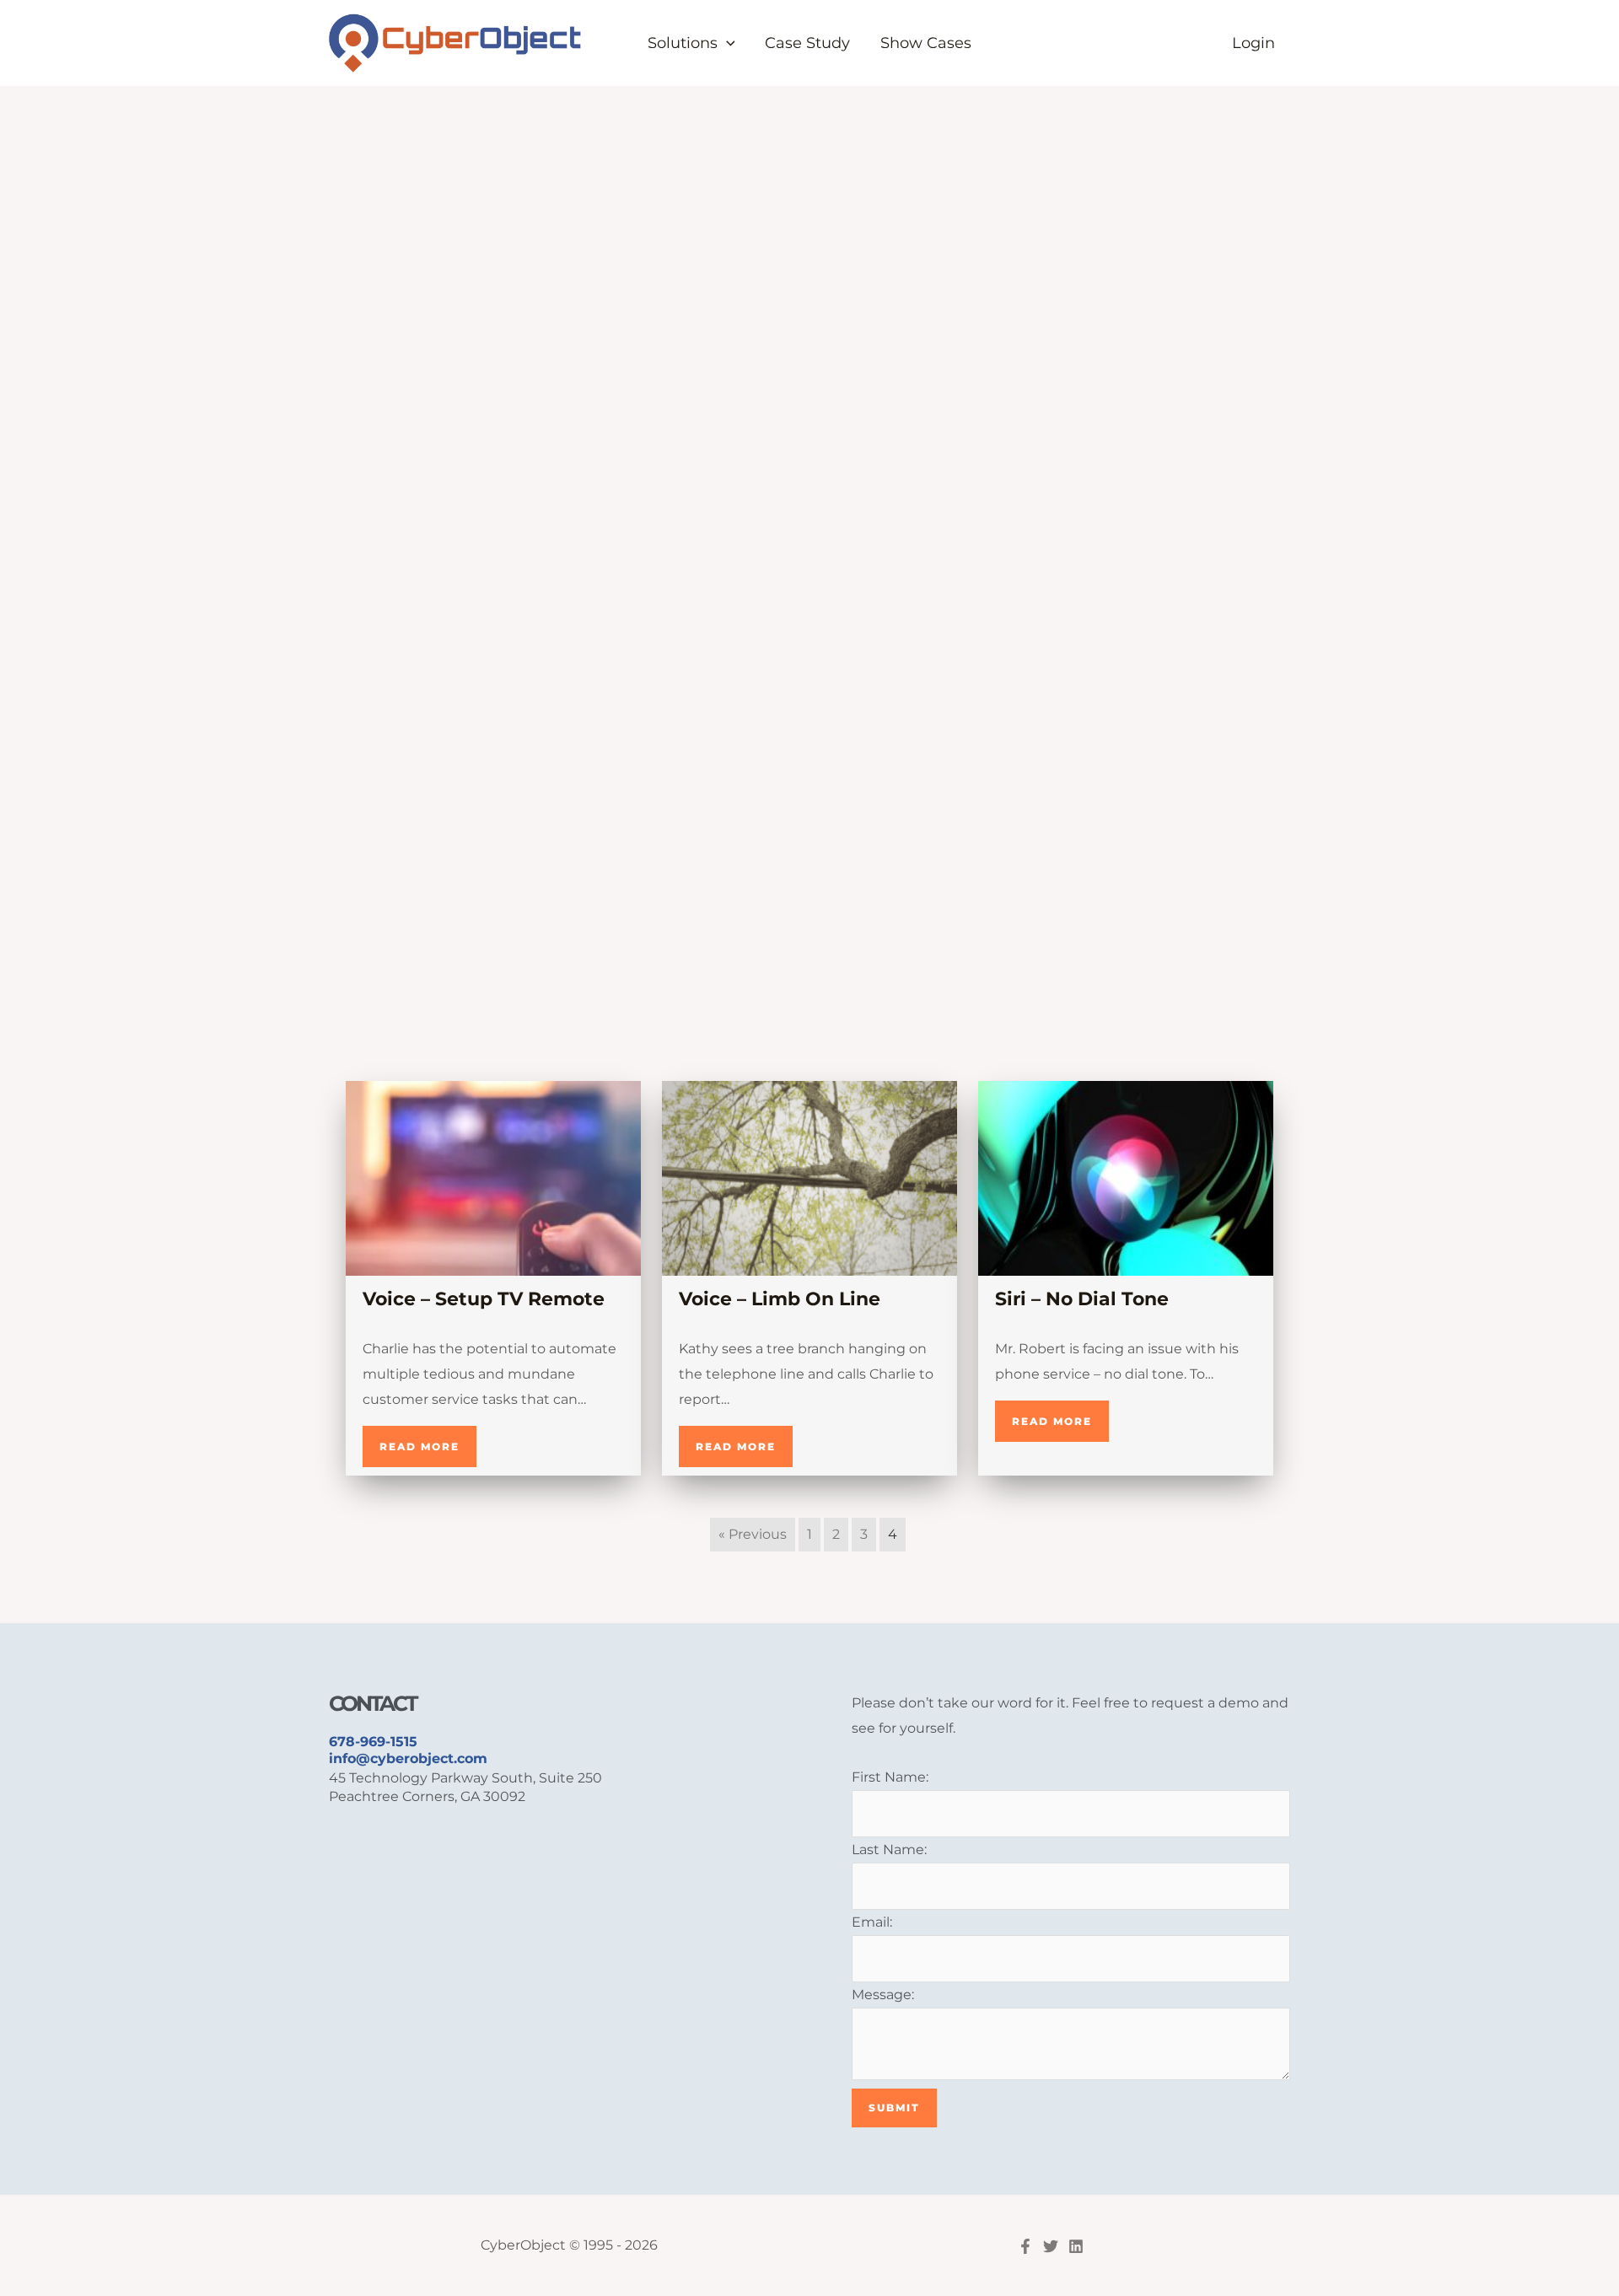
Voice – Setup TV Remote (484, 1299)
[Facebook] (1025, 2246)
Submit (894, 2108)
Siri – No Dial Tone (1082, 1299)
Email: (872, 1922)
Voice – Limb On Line (780, 1299)
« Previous (753, 1534)
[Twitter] (1051, 2246)
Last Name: (889, 1850)
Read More (420, 1446)
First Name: (890, 1777)
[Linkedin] (1076, 2246)
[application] (726, 43)
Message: (883, 1995)
